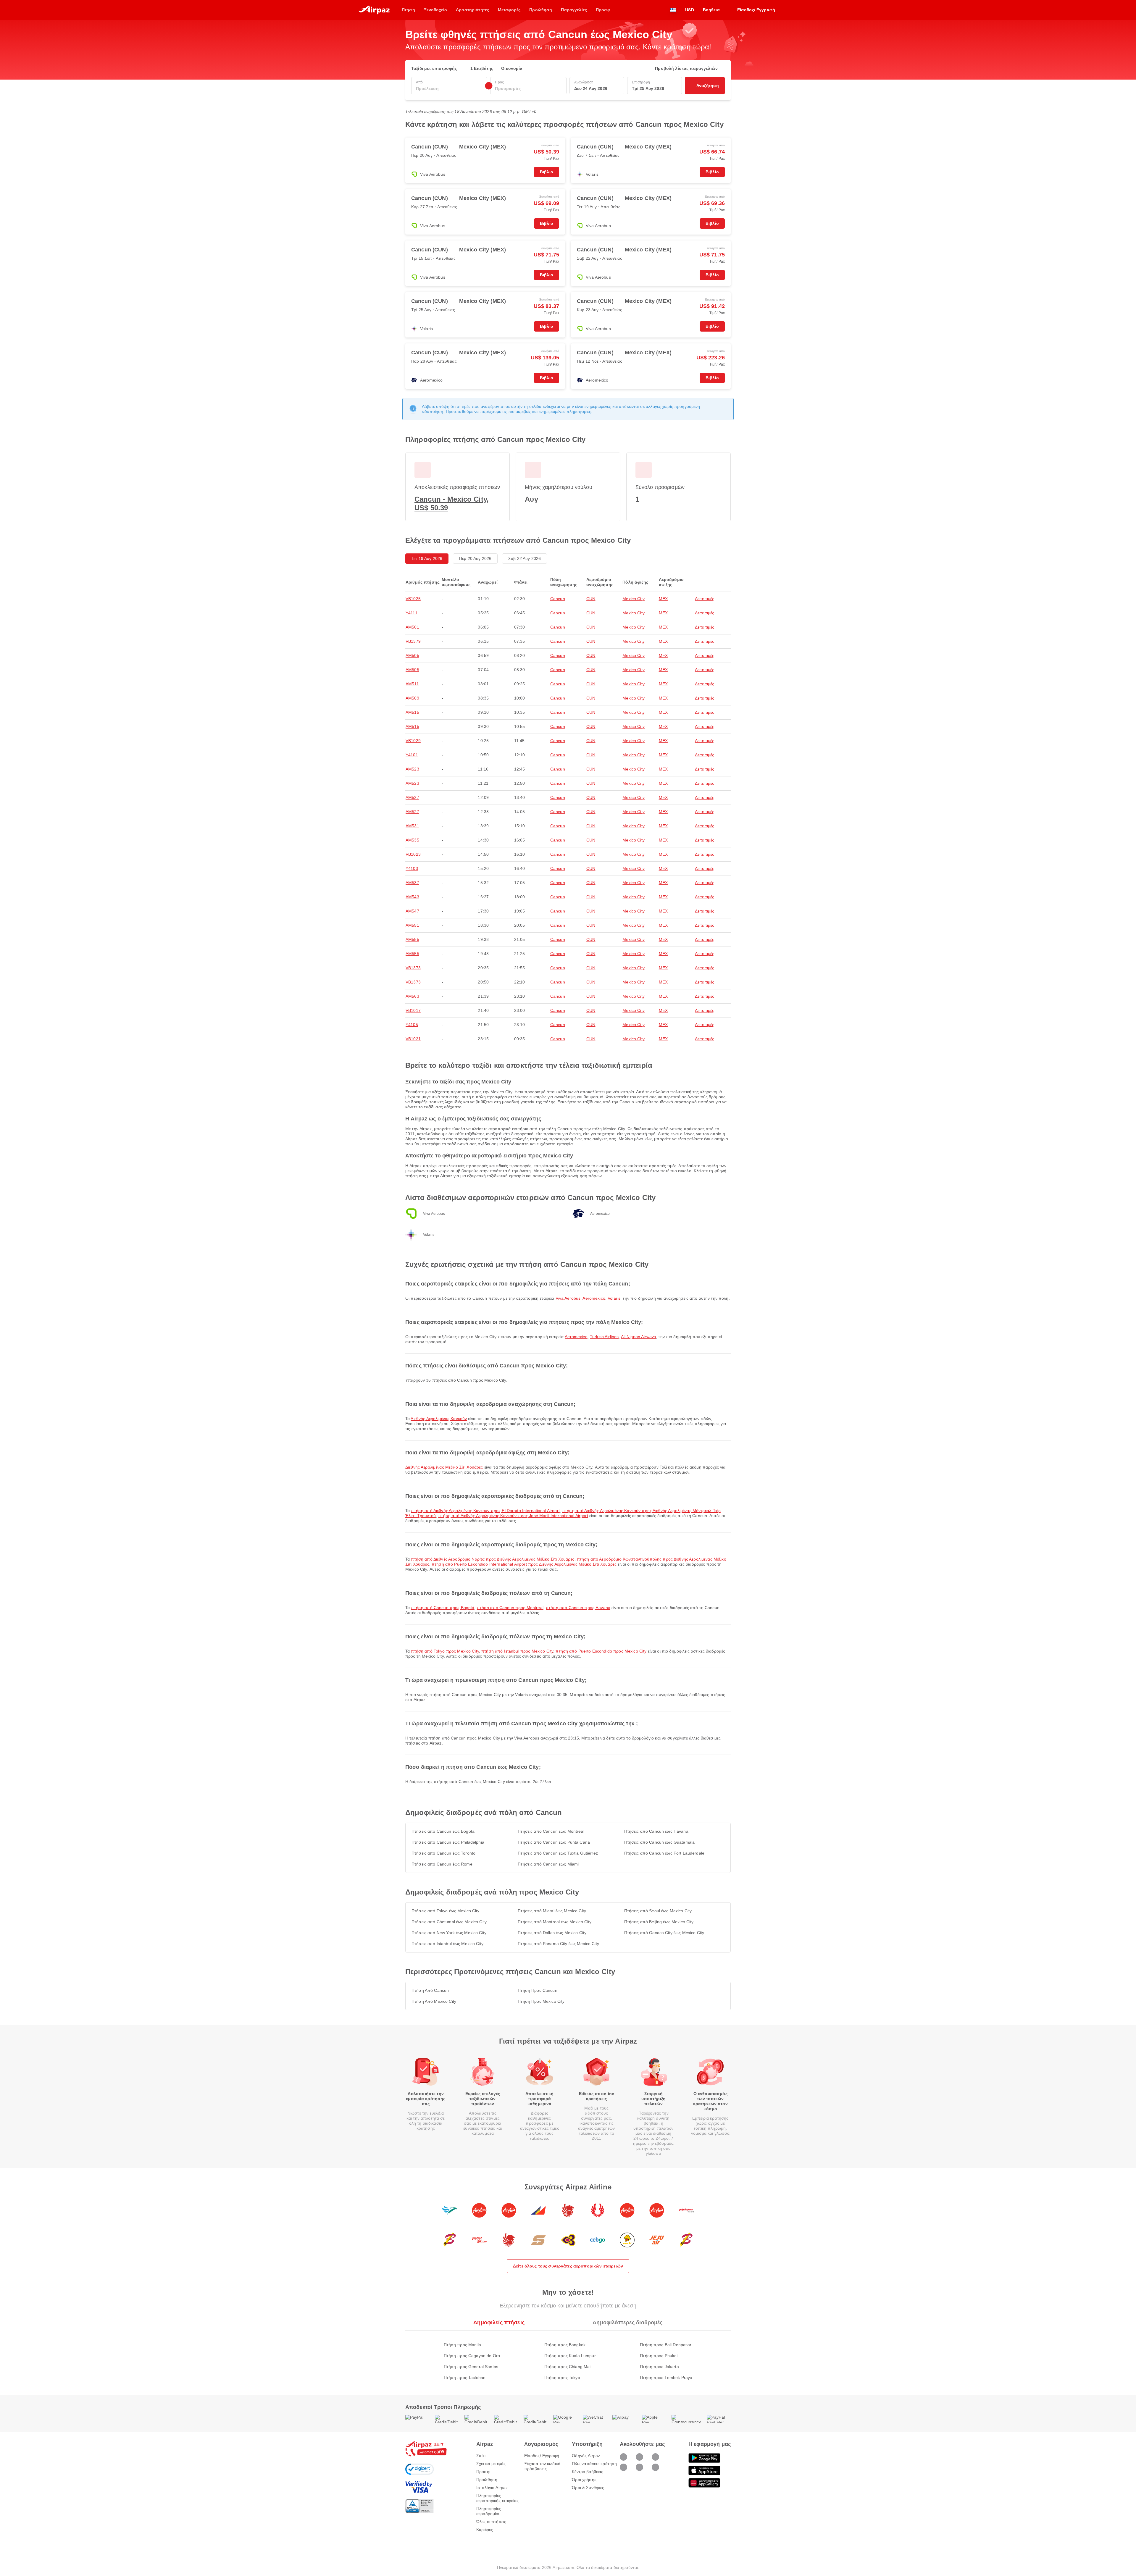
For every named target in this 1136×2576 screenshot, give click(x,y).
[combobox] (449, 89)
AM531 (412, 826)
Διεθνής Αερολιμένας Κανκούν (439, 1419)
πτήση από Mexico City (434, 2001)
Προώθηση (487, 2480)
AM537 (412, 883)
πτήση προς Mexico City (541, 2001)
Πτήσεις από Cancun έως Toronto (443, 1853)
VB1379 (413, 641)
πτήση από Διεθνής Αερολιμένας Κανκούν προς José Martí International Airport (513, 1516)
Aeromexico (594, 1298)
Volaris (614, 1298)
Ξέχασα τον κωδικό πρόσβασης (542, 2466)
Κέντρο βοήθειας (588, 2472)
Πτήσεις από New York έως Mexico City (449, 1933)
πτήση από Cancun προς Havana (578, 1608)
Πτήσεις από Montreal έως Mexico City (555, 1922)
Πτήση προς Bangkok (565, 2345)
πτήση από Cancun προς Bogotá (443, 1608)
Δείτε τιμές (705, 599)
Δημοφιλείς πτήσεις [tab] (499, 2323)
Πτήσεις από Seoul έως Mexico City (658, 1911)
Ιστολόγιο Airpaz (492, 2488)
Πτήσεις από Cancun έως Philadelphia (448, 1842)
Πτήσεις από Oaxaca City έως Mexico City (664, 1933)
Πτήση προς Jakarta (659, 2367)
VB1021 (413, 1039)
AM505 (412, 655)
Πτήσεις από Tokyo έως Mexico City (446, 1911)
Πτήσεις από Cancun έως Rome (442, 1864)
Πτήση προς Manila (462, 2345)
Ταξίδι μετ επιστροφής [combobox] (434, 68)
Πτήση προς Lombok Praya (666, 2378)
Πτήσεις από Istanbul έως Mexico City (447, 1944)
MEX (663, 599)
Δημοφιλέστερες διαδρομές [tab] (627, 2323)
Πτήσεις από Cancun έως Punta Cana (554, 1842)
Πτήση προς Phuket (659, 2356)
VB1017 (413, 1010)
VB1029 (413, 741)
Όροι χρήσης (584, 2480)
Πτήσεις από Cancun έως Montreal (551, 1831)
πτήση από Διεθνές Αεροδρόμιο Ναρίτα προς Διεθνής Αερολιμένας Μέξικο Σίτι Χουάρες (493, 1559)
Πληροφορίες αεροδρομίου (489, 2511)
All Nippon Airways (639, 1337)
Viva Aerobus (568, 1298)
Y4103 (412, 868)
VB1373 (413, 968)
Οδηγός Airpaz (586, 2456)
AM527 (412, 797)
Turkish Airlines (604, 1337)
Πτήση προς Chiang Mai (568, 2367)
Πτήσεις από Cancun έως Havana (656, 1831)
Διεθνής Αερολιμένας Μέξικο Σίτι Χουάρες (444, 1467)
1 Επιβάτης (482, 68)
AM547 (412, 911)
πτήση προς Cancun (537, 1990)
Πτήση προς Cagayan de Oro (472, 2356)
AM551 (412, 925)
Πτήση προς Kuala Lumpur (570, 2356)
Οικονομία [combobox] (512, 68)
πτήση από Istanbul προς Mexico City (517, 1651)
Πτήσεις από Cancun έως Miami (548, 1864)
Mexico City (634, 599)
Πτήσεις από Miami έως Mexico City (552, 1911)
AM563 (412, 996)
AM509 (412, 698)
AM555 (412, 939)
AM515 (412, 712)
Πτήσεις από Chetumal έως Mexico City (449, 1922)
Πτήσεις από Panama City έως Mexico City (558, 1944)
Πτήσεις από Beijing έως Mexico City (659, 1922)
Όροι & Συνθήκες (588, 2488)
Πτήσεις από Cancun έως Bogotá (443, 1831)
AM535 (412, 840)
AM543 (412, 897)
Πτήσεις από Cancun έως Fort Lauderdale (664, 1853)
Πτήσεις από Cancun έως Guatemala (659, 1842)
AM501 (412, 627)
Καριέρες (485, 2530)
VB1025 (413, 599)
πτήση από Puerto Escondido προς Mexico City (601, 1651)
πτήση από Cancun (430, 1990)
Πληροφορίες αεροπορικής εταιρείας (497, 2498)
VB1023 (413, 854)
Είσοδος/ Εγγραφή (542, 2456)
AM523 (412, 769)
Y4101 (412, 755)
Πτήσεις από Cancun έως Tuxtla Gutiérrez (558, 1853)
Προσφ (483, 2472)
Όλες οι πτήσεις (491, 2522)
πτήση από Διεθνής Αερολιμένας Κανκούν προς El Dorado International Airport (485, 1511)
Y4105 (412, 1025)
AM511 (412, 684)
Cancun (558, 599)
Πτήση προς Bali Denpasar (666, 2345)
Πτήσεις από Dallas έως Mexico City (552, 1933)
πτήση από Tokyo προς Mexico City (445, 1651)
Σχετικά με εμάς (491, 2464)
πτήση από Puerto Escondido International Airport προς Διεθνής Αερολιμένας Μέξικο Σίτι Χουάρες (524, 1564)
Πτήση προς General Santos (471, 2367)
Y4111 (412, 613)
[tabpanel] (568, 2355)
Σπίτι (481, 2456)
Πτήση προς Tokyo (562, 2378)
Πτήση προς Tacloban (465, 2378)
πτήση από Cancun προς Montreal (510, 1608)
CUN (591, 599)
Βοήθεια (711, 10)
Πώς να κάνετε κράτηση (594, 2464)
